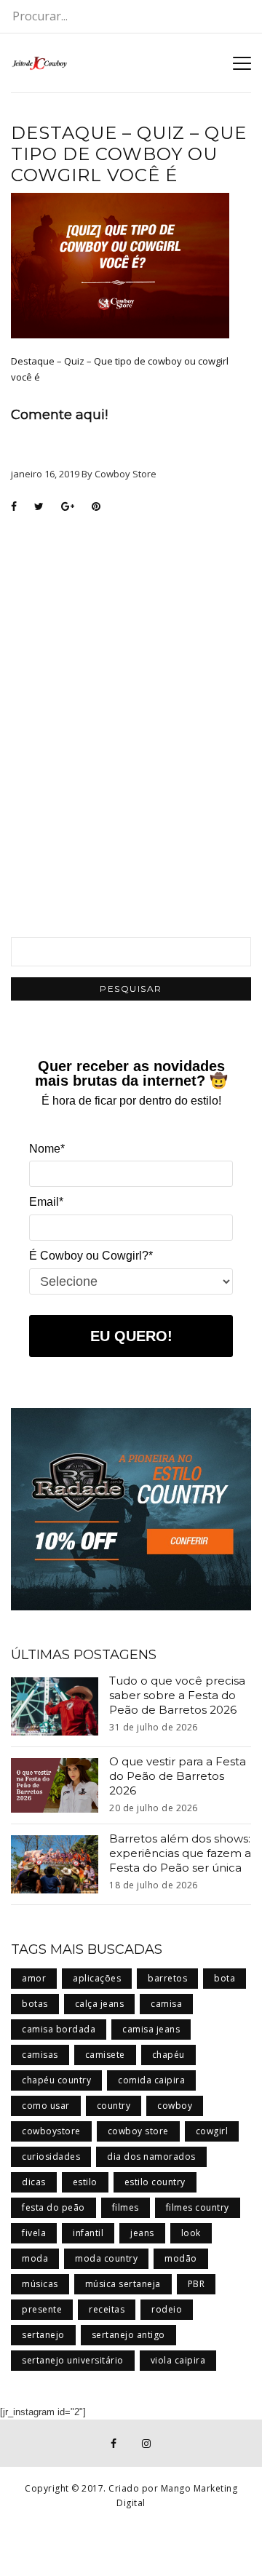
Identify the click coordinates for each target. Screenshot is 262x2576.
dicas (34, 2182)
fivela (34, 2233)
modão (181, 2258)
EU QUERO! (131, 1336)
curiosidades (51, 2156)
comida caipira (151, 2080)
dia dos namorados (151, 2156)
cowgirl (212, 2131)
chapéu (168, 2055)
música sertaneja (123, 2284)
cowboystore (51, 2131)
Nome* (47, 1149)
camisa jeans (151, 2029)
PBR (196, 2284)
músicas (40, 2284)
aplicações (97, 1978)
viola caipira (178, 2360)
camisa (166, 2004)
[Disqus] (131, 707)
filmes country (198, 2207)
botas (35, 2004)
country (114, 2106)
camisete (105, 2055)
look (191, 2233)
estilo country (155, 2182)
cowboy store (138, 2131)
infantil (88, 2233)
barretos (167, 1978)
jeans (142, 2233)
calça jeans (100, 2004)
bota (225, 1978)
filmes (126, 2207)
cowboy (175, 2106)
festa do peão (53, 2207)
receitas (107, 2309)
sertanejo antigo (128, 2335)
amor (34, 1978)
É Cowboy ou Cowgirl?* (91, 1256)
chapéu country (56, 2080)
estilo (85, 2182)
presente (42, 2309)
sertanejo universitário (73, 2360)
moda (35, 2258)
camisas (40, 2055)
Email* (46, 1202)
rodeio (167, 2309)
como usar (46, 2106)
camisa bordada (59, 2029)
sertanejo (43, 2335)
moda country (106, 2258)
